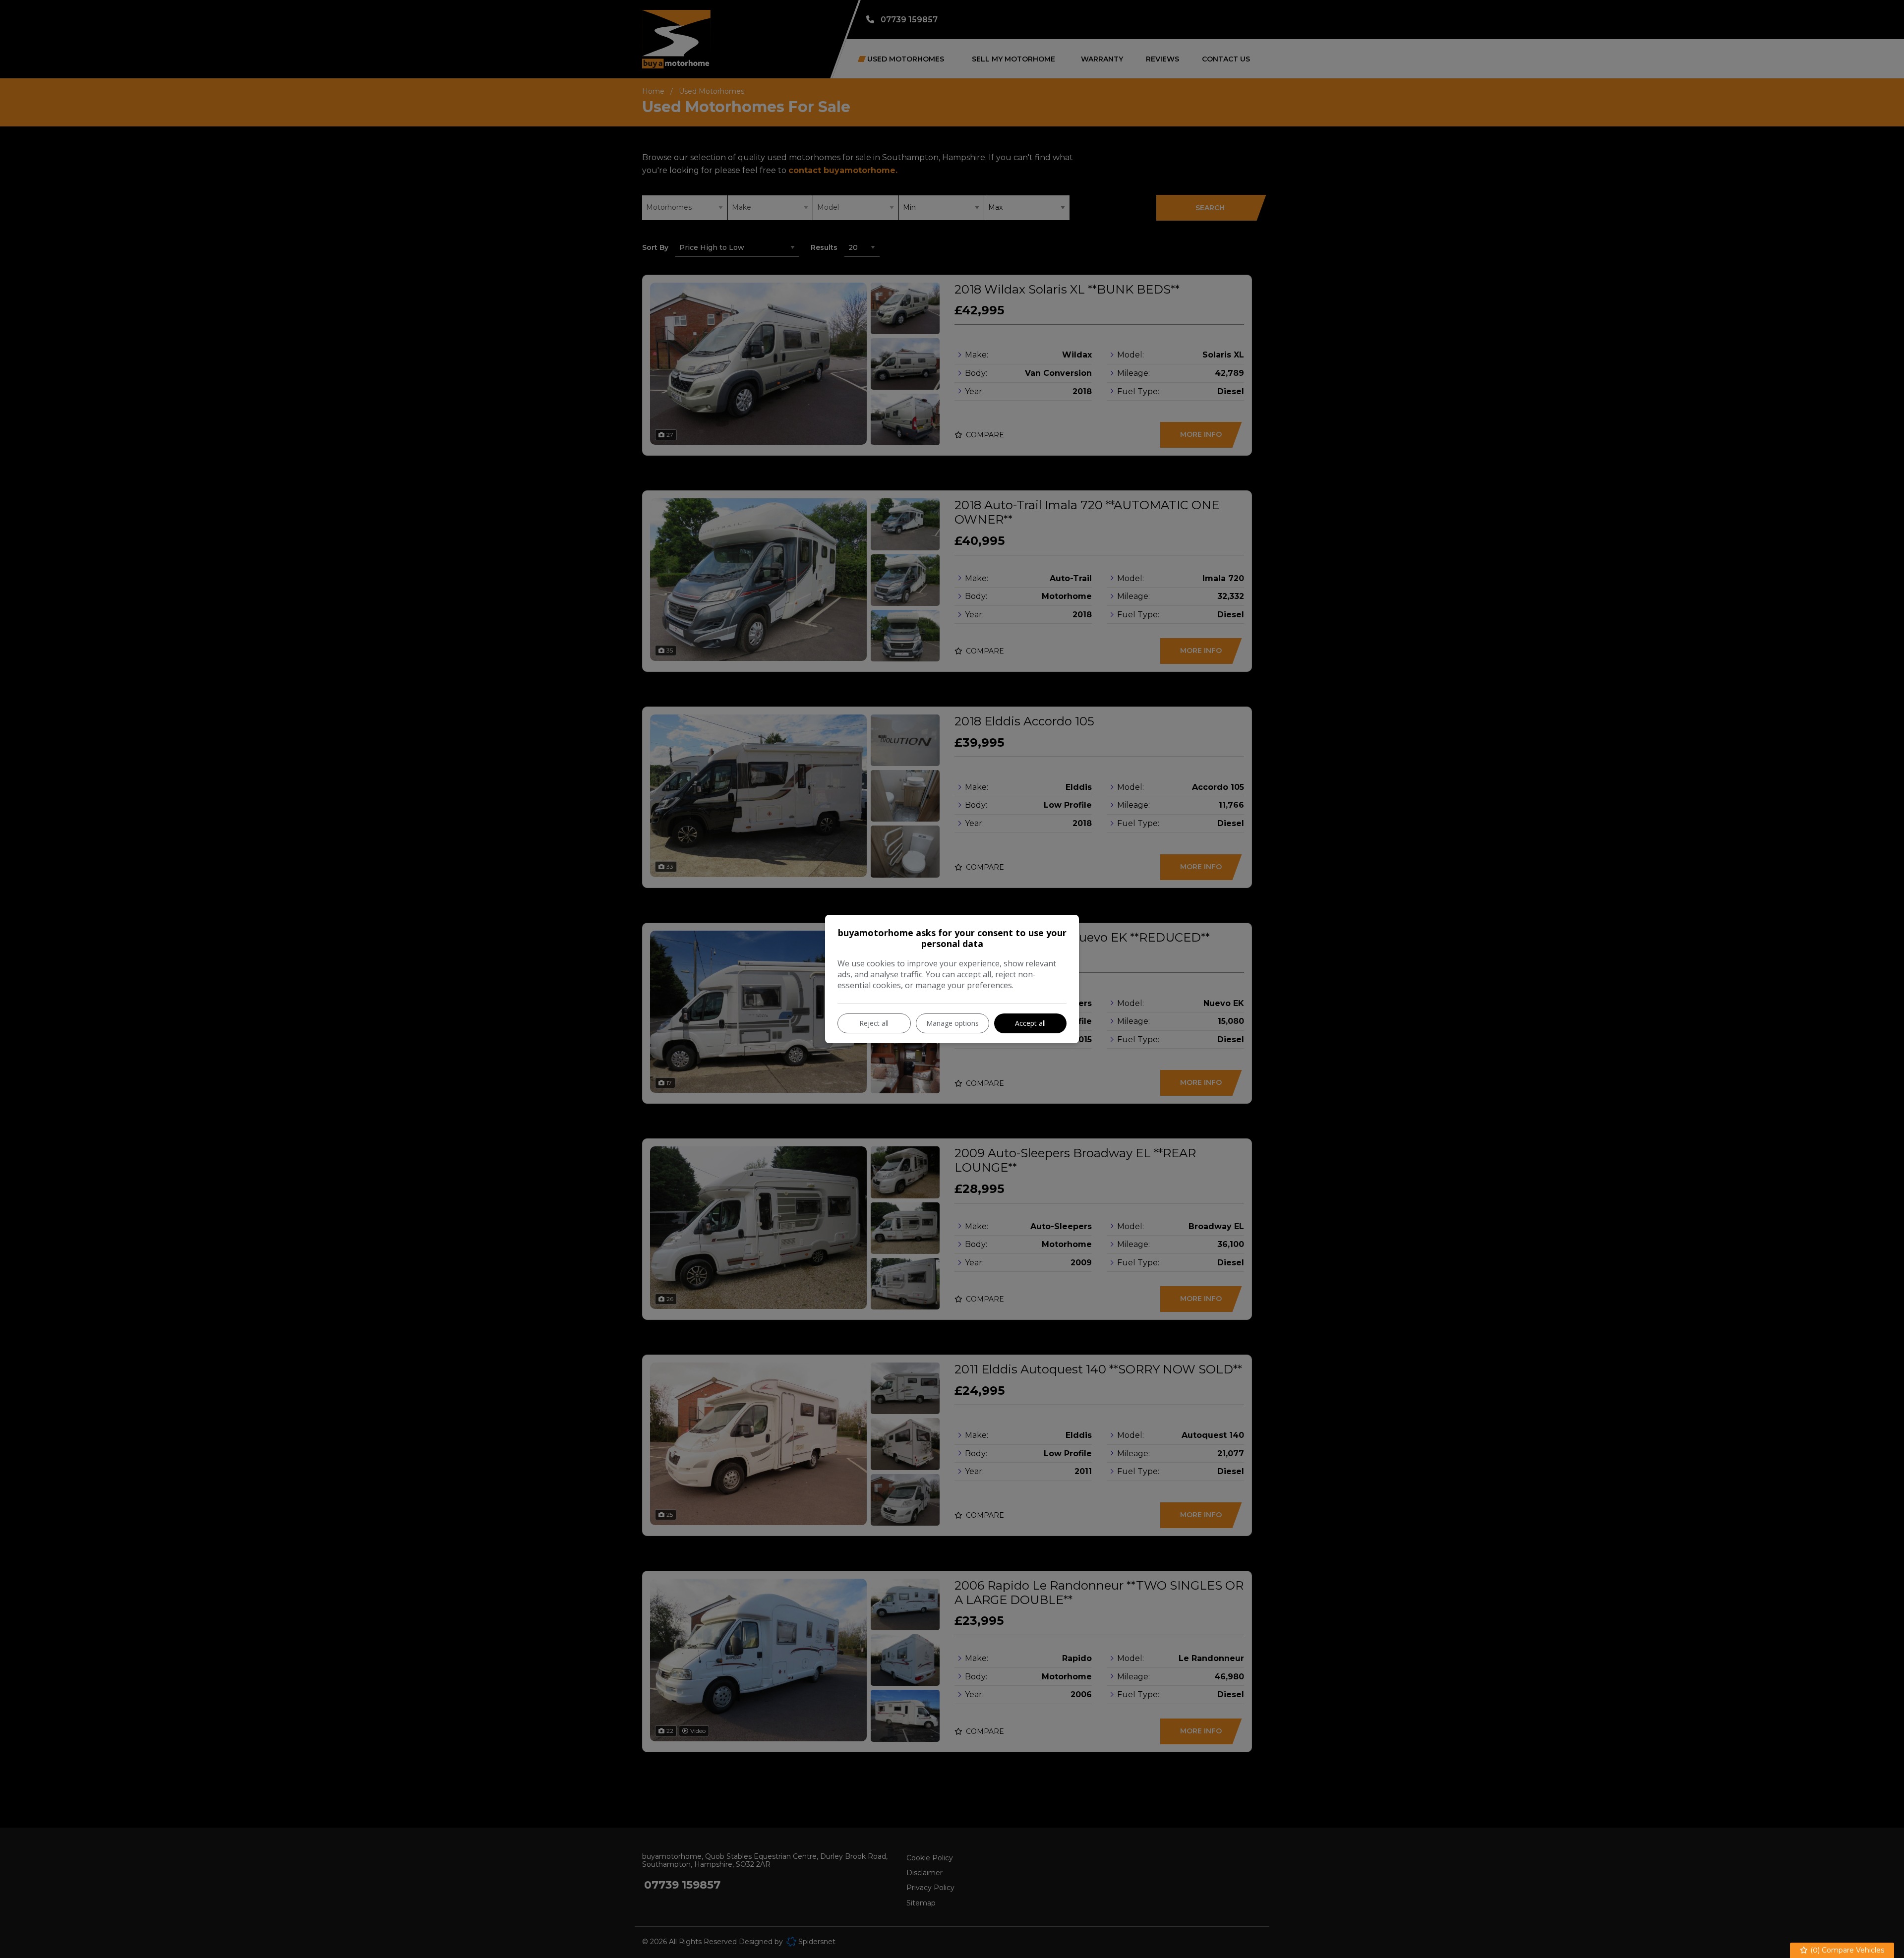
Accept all (1030, 1023)
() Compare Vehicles (1846, 1950)
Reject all (874, 1023)
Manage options (952, 1023)
